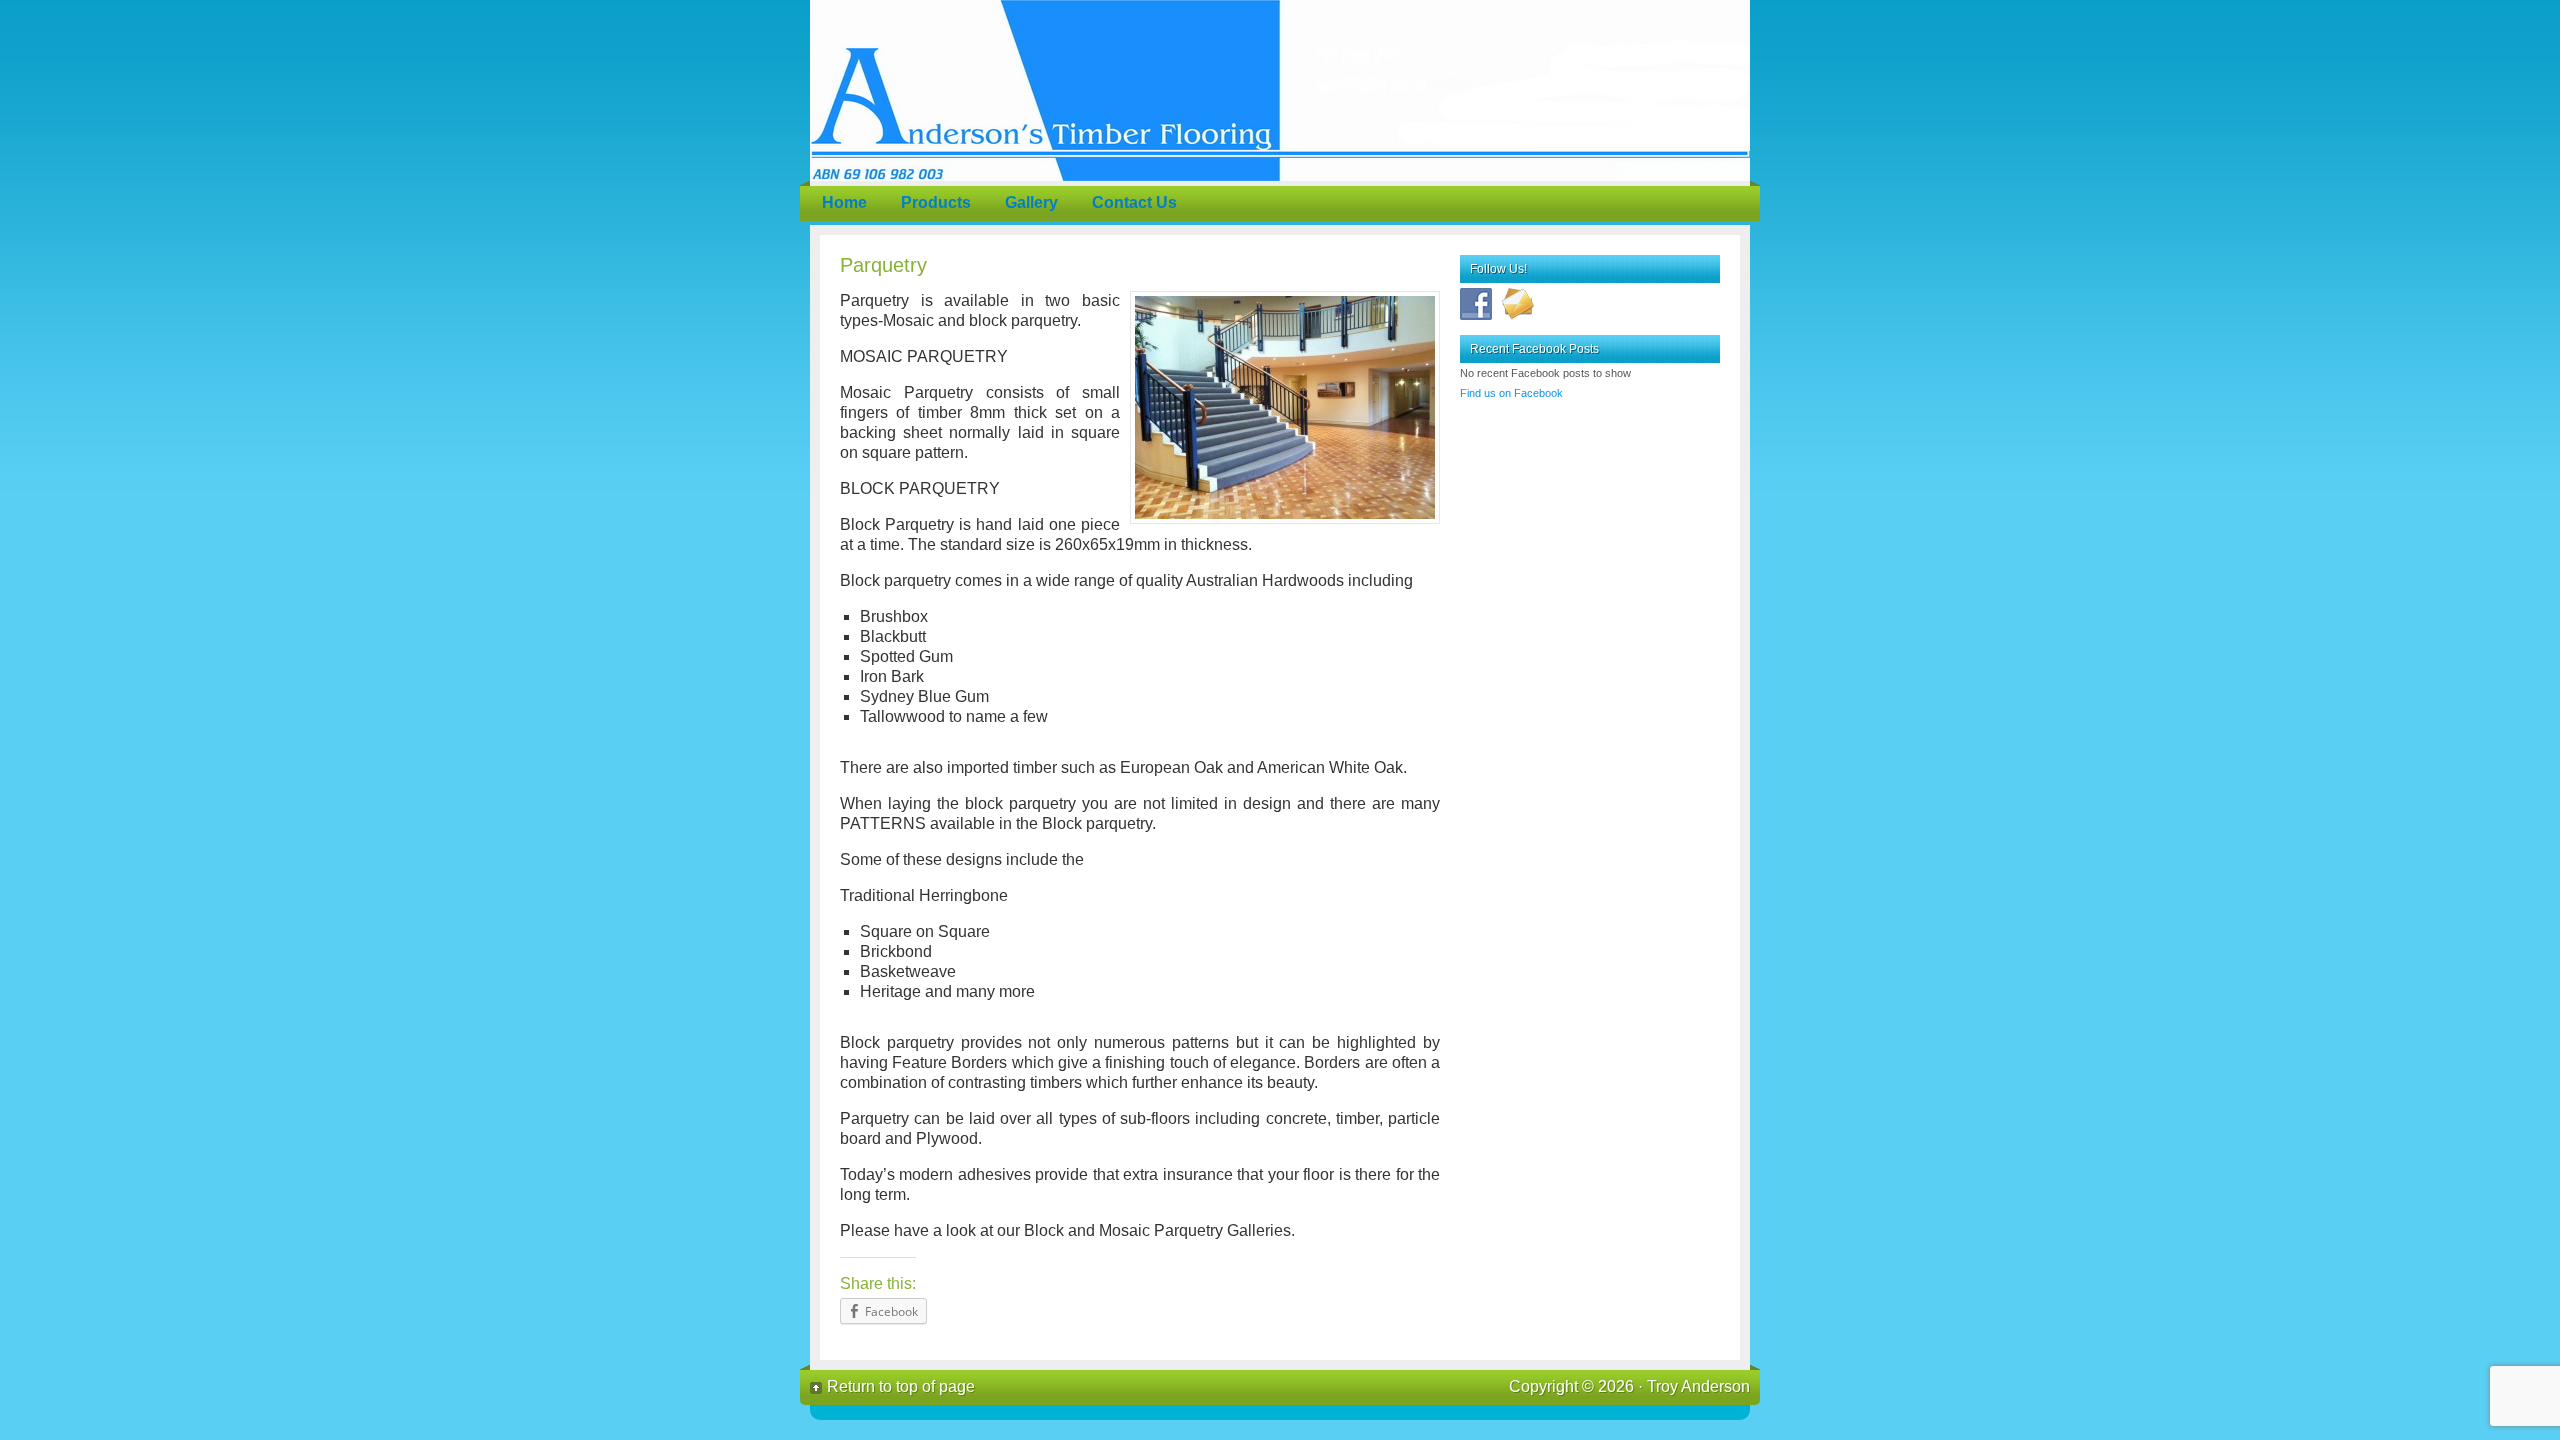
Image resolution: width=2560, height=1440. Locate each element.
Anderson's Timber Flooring (1280, 90)
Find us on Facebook (1511, 393)
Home (844, 202)
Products (936, 202)
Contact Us (1134, 202)
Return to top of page (901, 1386)
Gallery (1031, 202)
